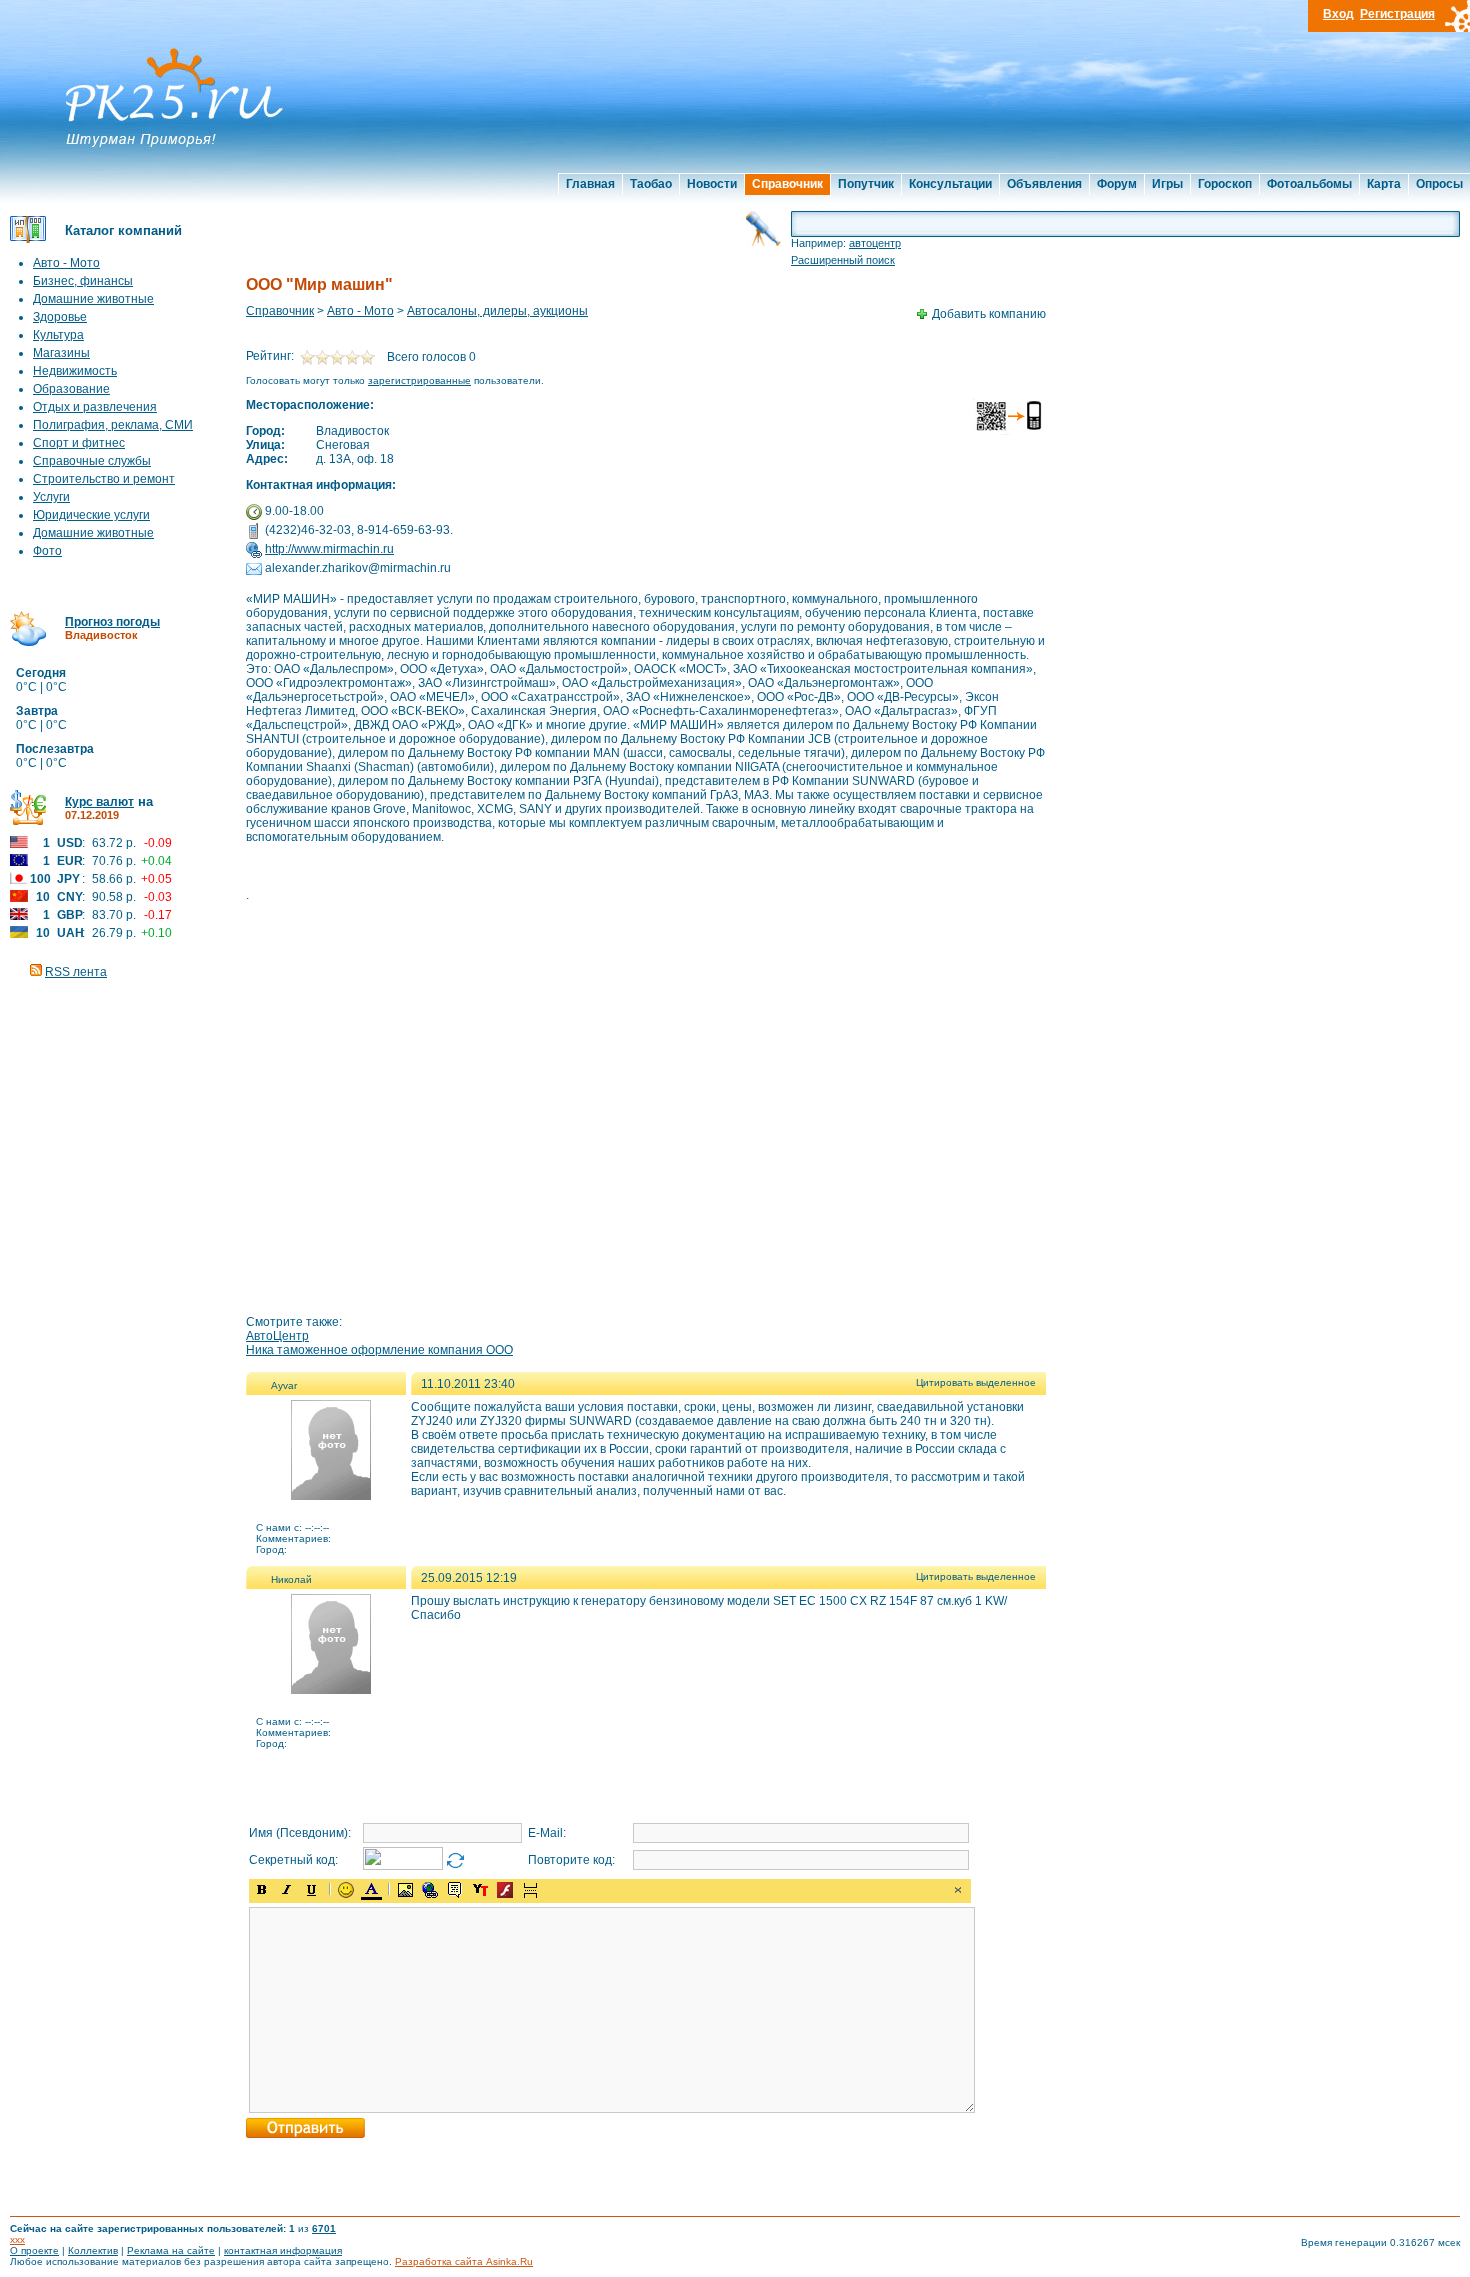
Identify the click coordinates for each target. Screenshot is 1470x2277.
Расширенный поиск (843, 260)
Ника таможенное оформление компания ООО (379, 1350)
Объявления (1044, 184)
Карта (1384, 184)
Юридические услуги (91, 515)
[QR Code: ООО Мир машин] (1009, 432)
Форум (1117, 184)
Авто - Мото (66, 263)
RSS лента (76, 972)
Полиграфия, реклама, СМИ (113, 425)
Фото (47, 551)
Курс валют (99, 802)
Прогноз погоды (112, 622)
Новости (712, 184)
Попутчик (866, 184)
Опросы (1439, 184)
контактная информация (283, 2250)
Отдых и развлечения (95, 407)
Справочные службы (92, 461)
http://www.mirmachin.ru (329, 549)
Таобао (651, 184)
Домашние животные (93, 299)
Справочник (787, 184)
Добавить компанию (989, 314)
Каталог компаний (123, 230)
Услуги (51, 497)
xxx (17, 2239)
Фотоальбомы (1309, 184)
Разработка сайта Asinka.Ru (464, 2261)
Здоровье (60, 317)
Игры (1167, 184)
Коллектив (93, 2250)
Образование (71, 389)
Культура (58, 335)
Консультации (950, 184)
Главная (590, 184)
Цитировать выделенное (976, 1382)
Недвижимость (75, 371)
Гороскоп (1225, 184)
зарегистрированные (419, 380)
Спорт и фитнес (79, 443)
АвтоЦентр (277, 1336)
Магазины (61, 353)
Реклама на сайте (171, 2250)
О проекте (34, 2250)
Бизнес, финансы (83, 281)
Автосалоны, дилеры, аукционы (497, 311)
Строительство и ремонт (104, 479)
